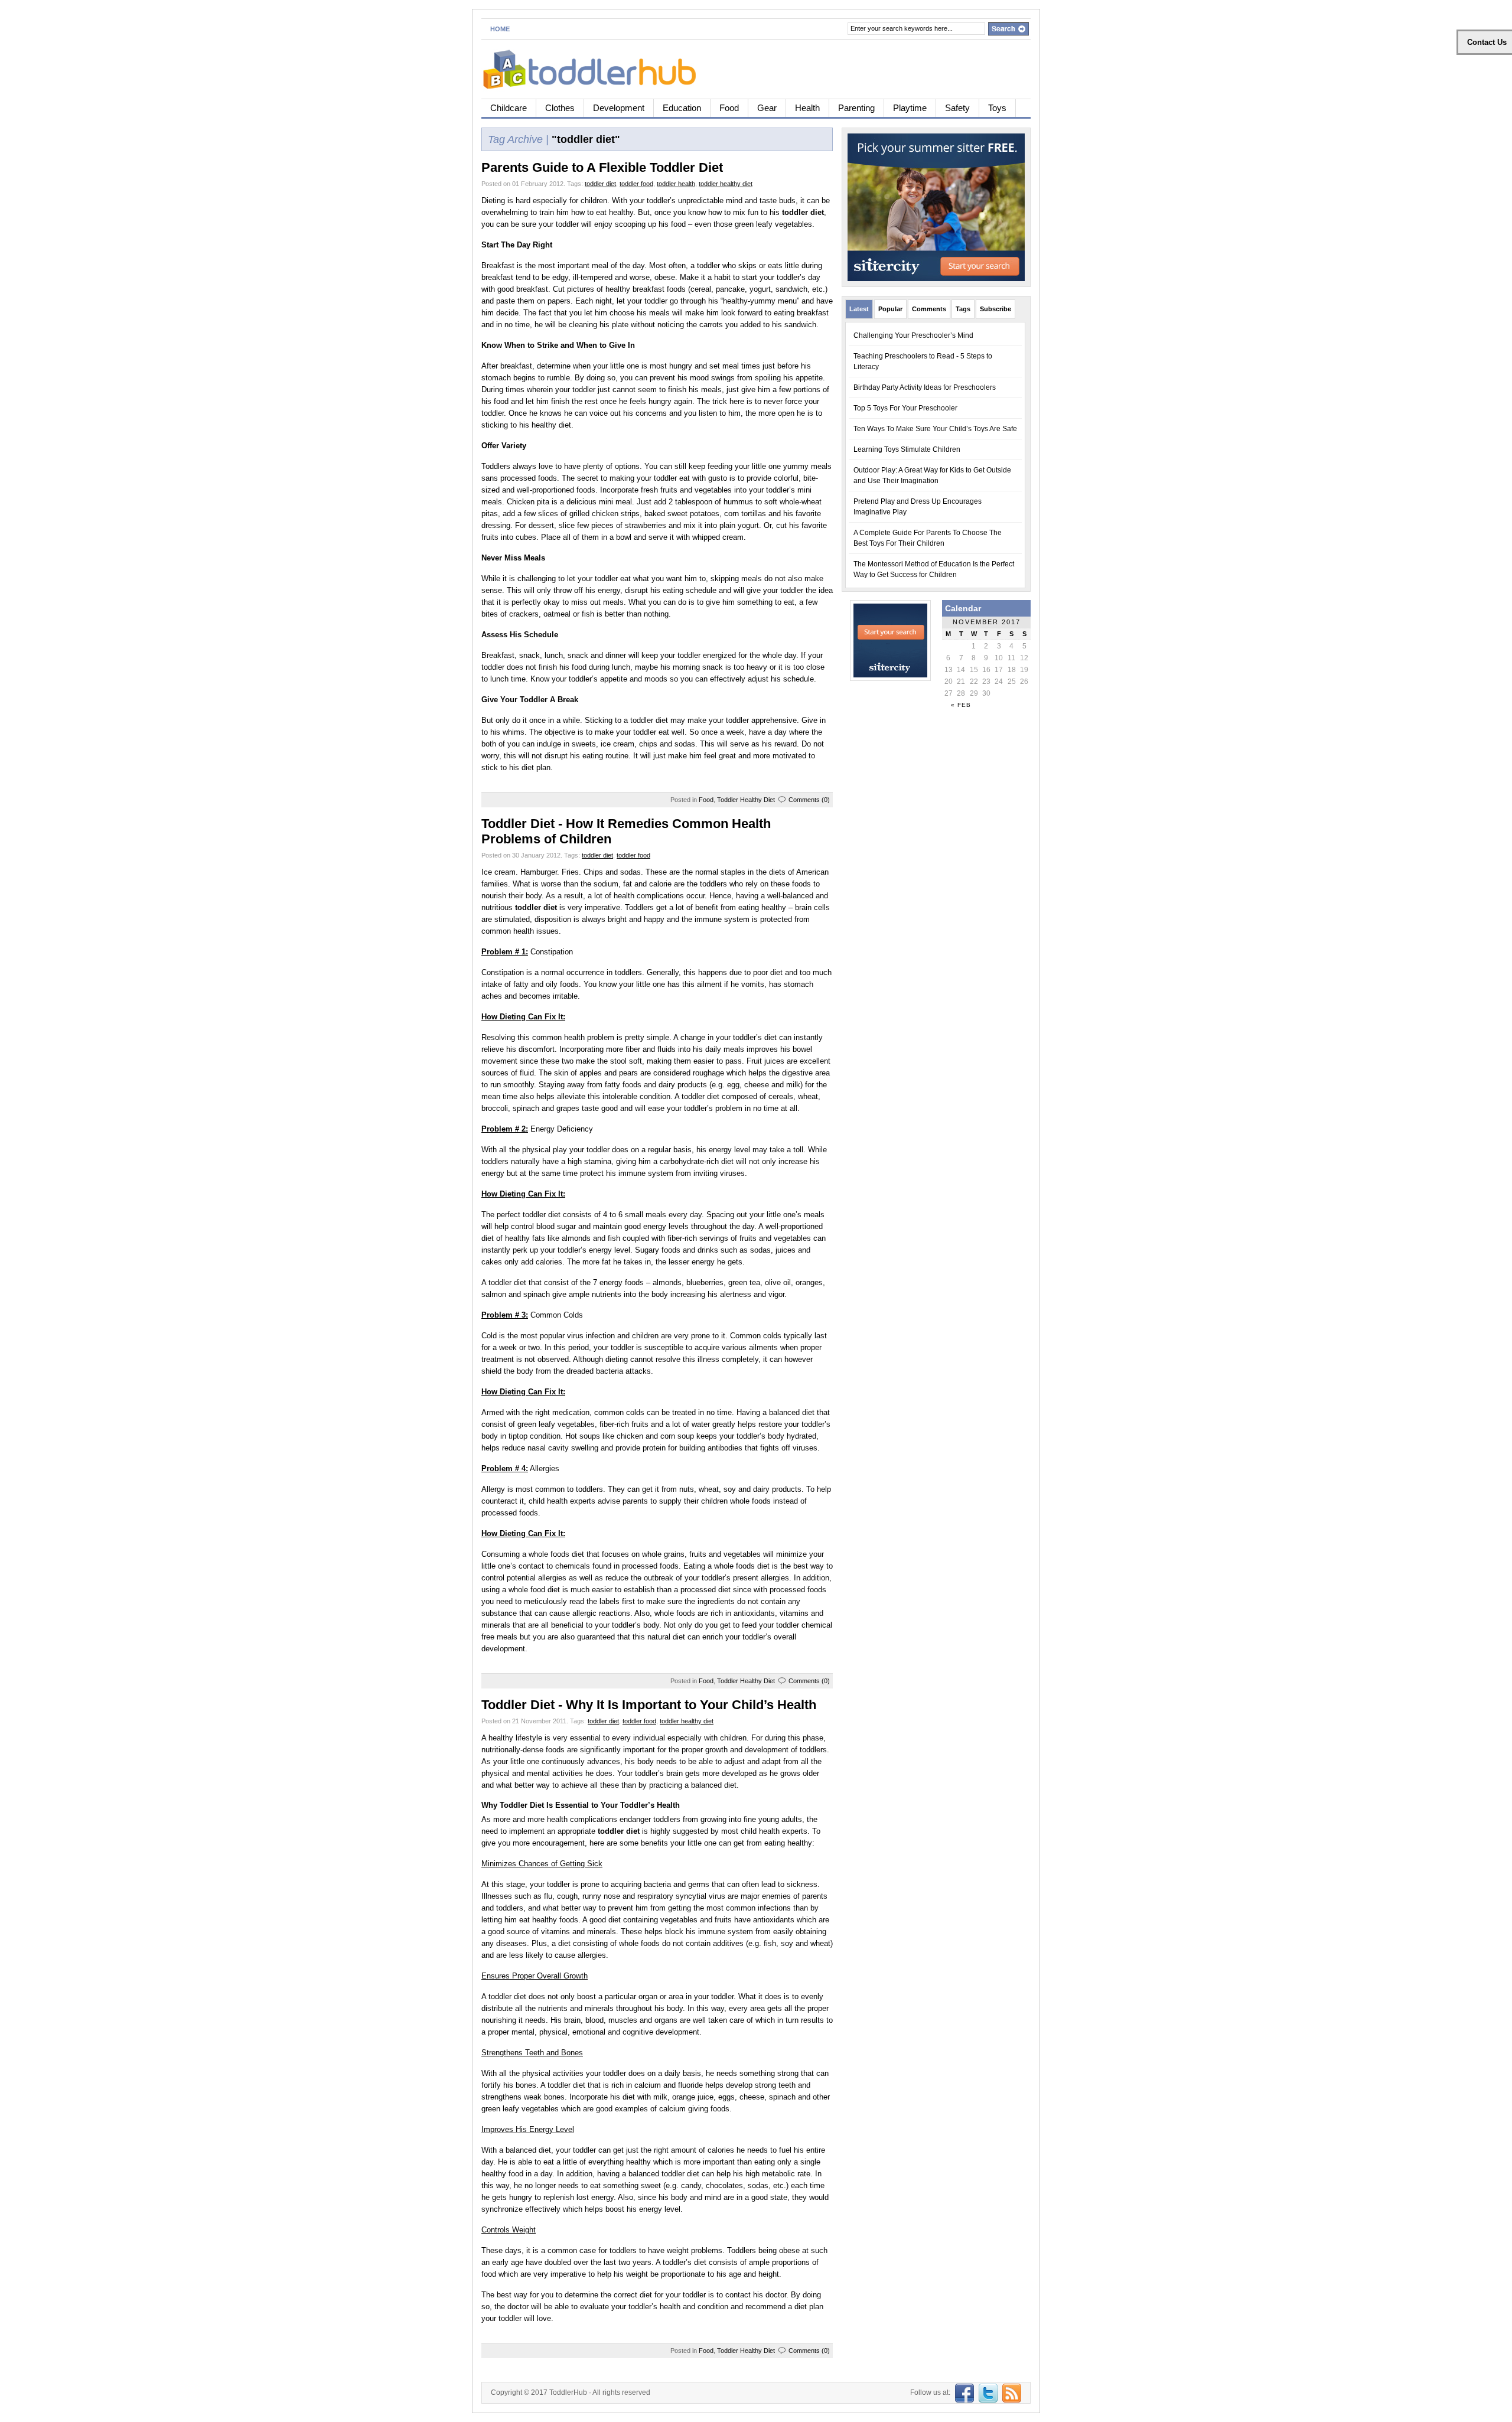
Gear (767, 108)
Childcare (509, 108)
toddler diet (600, 184)
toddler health (676, 184)
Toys (997, 108)
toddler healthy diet (726, 184)
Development (619, 108)
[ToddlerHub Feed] (1010, 2392)
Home (500, 29)
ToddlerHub (568, 2392)
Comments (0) (809, 800)
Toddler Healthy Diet (746, 800)
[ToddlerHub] (596, 67)
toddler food (636, 184)
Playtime (910, 108)
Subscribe (995, 309)
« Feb (961, 705)
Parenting (856, 108)
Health (807, 108)
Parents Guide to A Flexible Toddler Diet (602, 167)
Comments (929, 309)
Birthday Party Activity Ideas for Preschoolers (925, 387)
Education (682, 108)
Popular (890, 309)
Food (729, 108)
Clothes (560, 108)
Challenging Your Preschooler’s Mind (913, 335)
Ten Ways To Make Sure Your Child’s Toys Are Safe (935, 429)
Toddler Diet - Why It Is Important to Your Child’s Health (649, 1705)
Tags (963, 309)
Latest (859, 309)
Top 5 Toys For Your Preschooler (905, 408)
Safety (957, 108)
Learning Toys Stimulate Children (907, 449)
